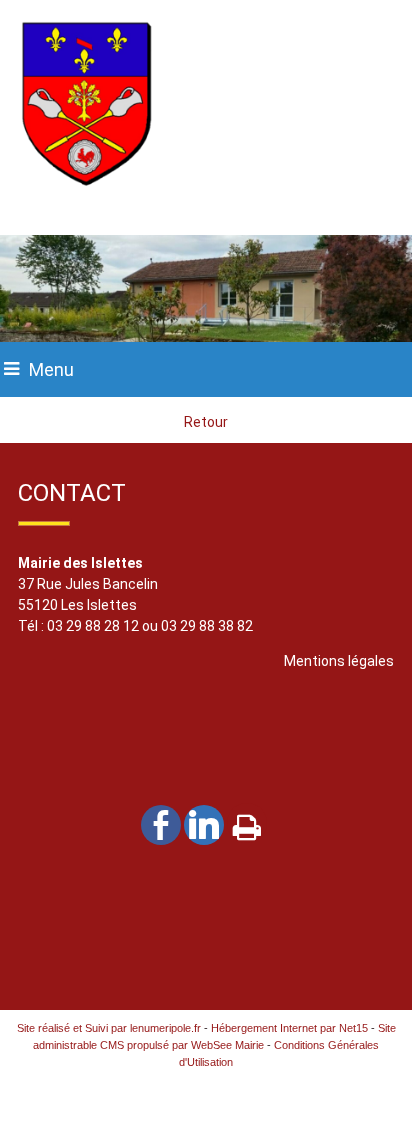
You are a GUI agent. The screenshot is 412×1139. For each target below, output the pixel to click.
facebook (161, 824)
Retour (206, 422)
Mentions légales (339, 661)
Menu (51, 369)
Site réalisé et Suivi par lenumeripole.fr (109, 1028)
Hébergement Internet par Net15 (289, 1028)
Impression (247, 823)
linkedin (204, 824)
